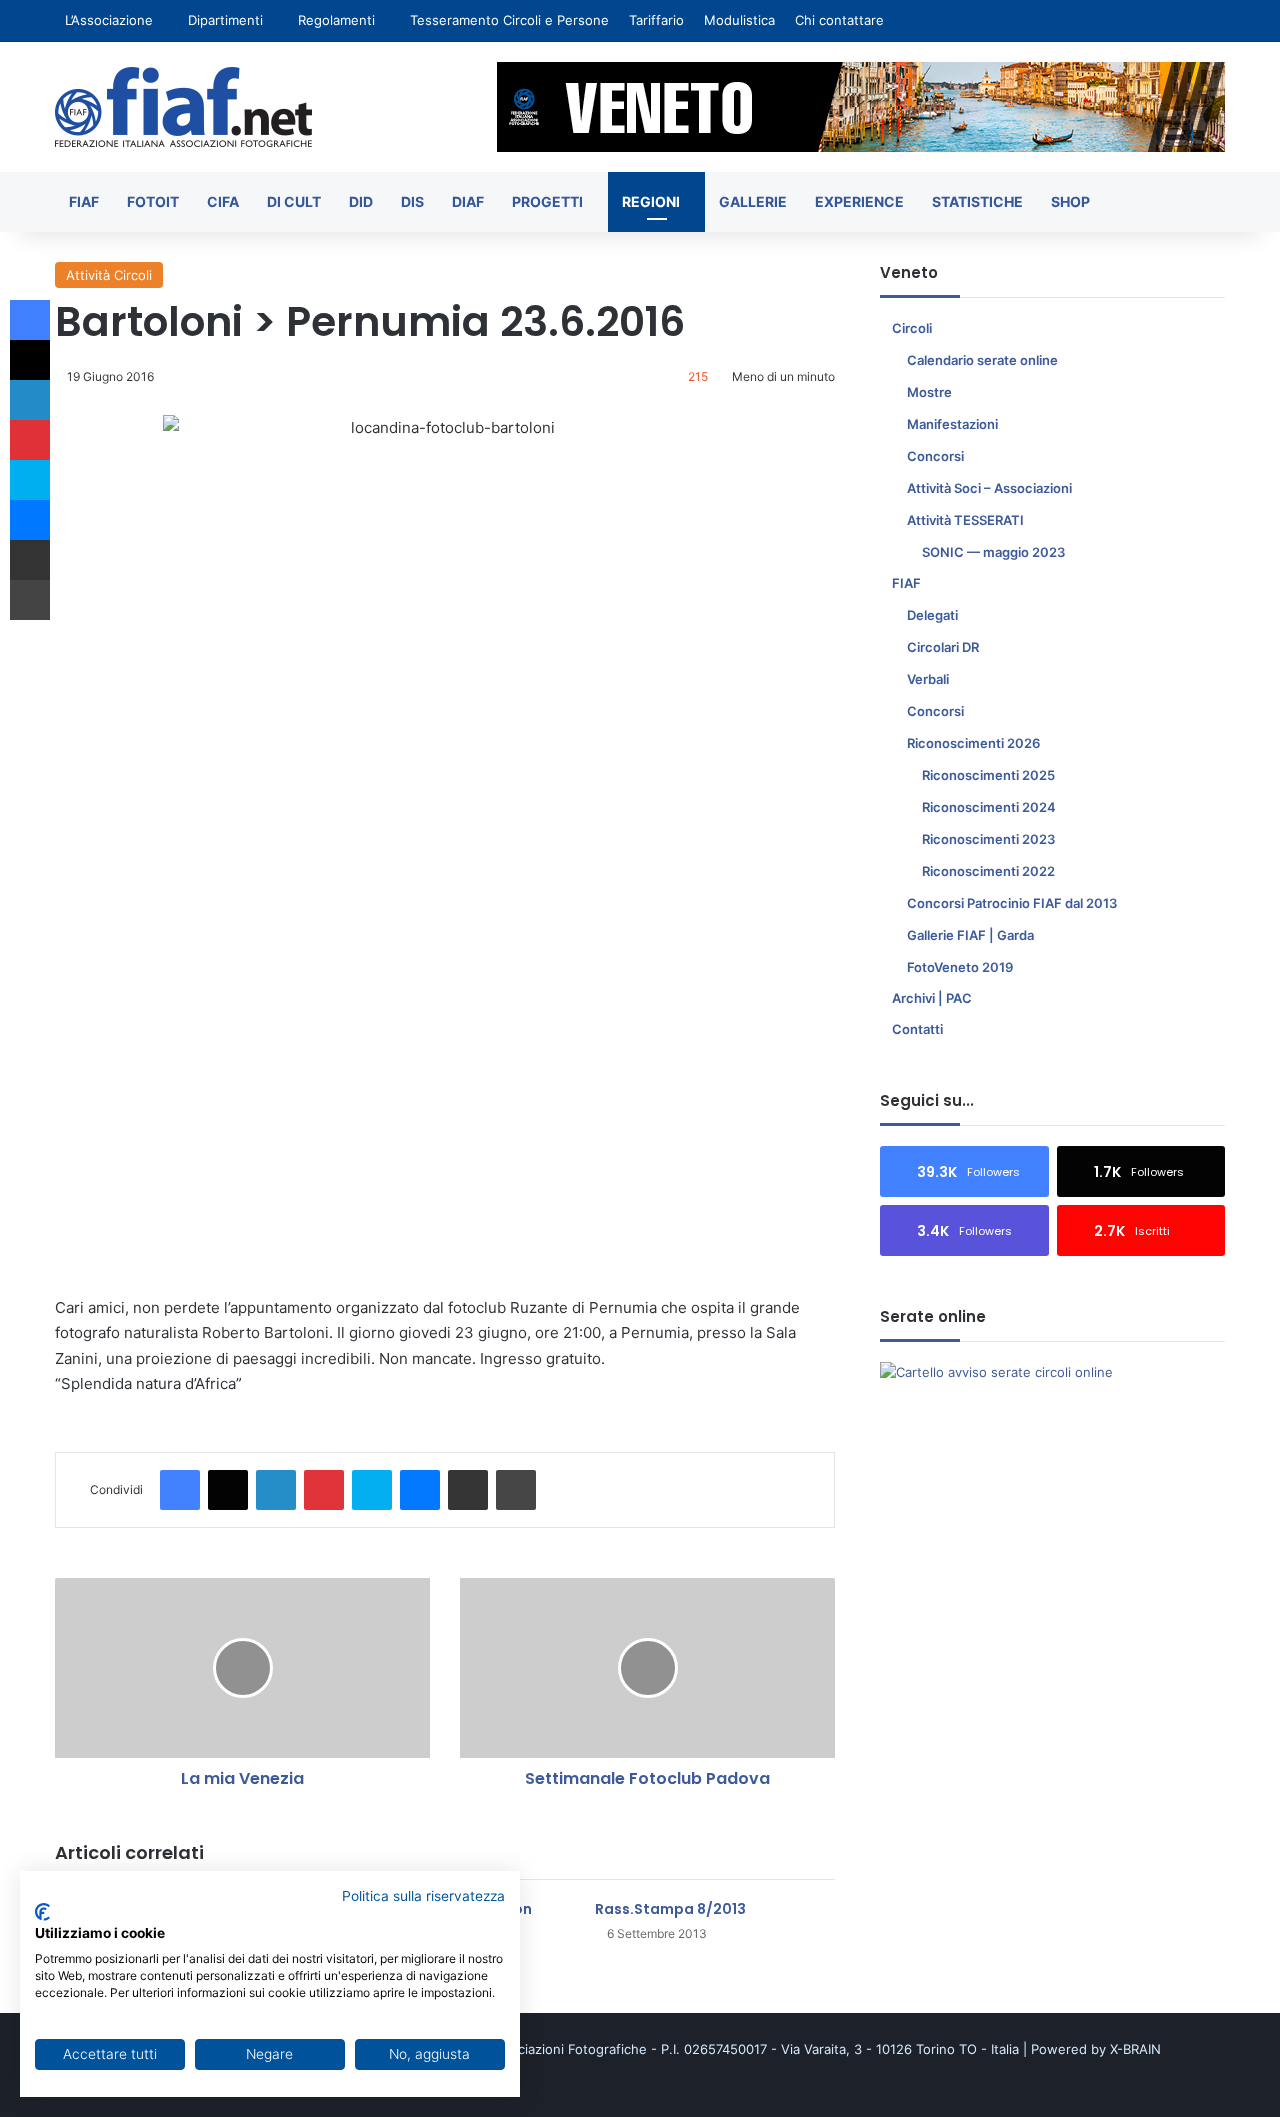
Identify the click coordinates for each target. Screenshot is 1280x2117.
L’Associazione (109, 20)
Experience (859, 201)
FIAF (84, 201)
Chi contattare (839, 20)
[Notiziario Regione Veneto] (183, 107)
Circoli (912, 328)
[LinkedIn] (276, 1490)
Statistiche (977, 201)
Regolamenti (336, 20)
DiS (412, 201)
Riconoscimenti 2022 (988, 871)
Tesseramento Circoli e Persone (509, 20)
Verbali (928, 679)
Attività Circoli (109, 275)
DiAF (468, 201)
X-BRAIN (1135, 2049)
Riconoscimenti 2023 (988, 839)
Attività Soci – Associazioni (989, 488)
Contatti (917, 1029)
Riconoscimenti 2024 (989, 807)
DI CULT (294, 201)
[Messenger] (420, 1490)
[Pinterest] (324, 1490)
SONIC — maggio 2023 (993, 552)
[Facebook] (180, 1490)
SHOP (1070, 201)
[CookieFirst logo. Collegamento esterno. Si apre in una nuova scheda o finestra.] (42, 1912)
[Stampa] (516, 1490)
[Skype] (372, 1490)
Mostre (929, 392)
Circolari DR (943, 647)
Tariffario (656, 20)
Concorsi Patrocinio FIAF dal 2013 (1012, 903)
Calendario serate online (982, 360)
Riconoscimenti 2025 (988, 775)
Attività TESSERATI (965, 520)
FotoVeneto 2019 (960, 967)
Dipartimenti (225, 20)
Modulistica (739, 20)
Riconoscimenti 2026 (973, 743)
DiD (361, 201)
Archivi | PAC (932, 998)
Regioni (651, 201)
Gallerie (753, 201)
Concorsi (935, 456)
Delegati (932, 615)
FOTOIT (153, 201)
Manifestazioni (952, 424)
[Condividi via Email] (468, 1490)
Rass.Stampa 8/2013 (670, 1909)
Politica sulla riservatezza (423, 1896)
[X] (228, 1490)
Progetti (547, 201)
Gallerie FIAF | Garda (970, 935)
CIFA (223, 201)
